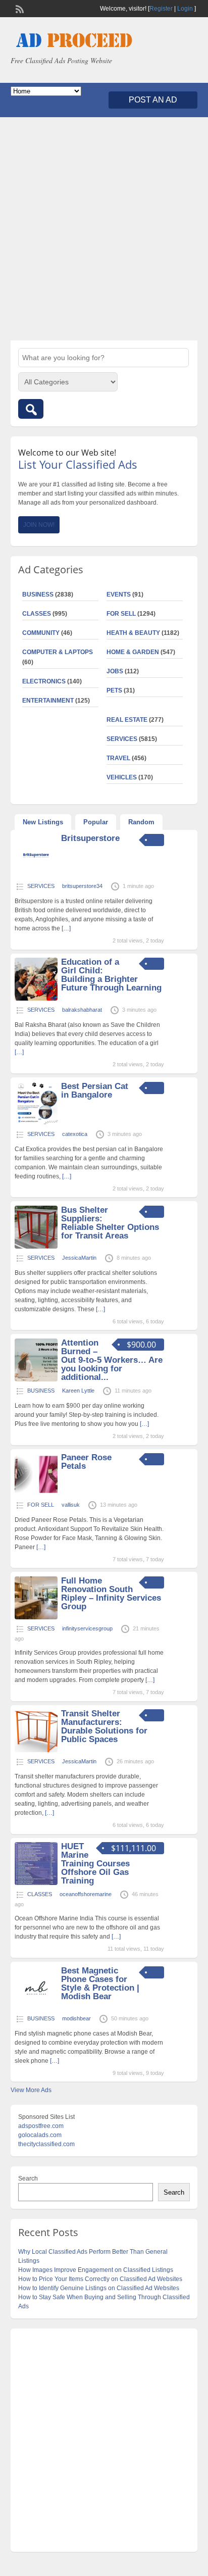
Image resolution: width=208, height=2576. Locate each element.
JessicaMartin (79, 1258)
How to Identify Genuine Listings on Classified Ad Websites (99, 2288)
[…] (66, 928)
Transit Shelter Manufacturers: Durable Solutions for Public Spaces (104, 1726)
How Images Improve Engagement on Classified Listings (96, 2270)
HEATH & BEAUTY (133, 633)
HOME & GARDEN (133, 652)
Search (28, 2178)
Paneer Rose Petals (86, 1462)
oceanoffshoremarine (86, 1894)
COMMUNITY (41, 633)
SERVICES (122, 739)
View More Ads (31, 2090)
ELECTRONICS (44, 681)
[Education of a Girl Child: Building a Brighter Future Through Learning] (36, 999)
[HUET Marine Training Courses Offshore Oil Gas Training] (36, 1883)
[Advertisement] (104, 229)
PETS (114, 690)
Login (185, 9)
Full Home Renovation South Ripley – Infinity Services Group (111, 1594)
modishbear (76, 2018)
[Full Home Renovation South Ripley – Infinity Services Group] (36, 1617)
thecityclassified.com (46, 2144)
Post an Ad (153, 100)
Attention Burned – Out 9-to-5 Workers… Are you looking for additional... (112, 1360)
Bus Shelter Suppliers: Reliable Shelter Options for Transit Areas (110, 1223)
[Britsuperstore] (36, 875)
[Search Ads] (31, 409)
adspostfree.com (41, 2126)
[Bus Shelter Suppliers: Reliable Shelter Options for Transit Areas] (36, 1247)
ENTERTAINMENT (48, 701)
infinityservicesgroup (87, 1628)
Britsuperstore (90, 838)
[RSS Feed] (19, 8)
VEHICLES (122, 777)
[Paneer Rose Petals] (36, 1494)
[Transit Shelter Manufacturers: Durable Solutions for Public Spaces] (36, 1750)
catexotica (75, 1134)
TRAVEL (118, 758)
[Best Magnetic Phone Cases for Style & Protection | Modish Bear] (36, 2007)
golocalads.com (40, 2135)
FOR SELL (121, 614)
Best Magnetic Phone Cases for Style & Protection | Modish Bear (100, 1984)
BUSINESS (38, 595)
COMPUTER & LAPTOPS (58, 652)
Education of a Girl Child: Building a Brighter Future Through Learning (111, 975)
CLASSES (37, 614)
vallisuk (71, 1505)
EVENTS (119, 595)
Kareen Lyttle (78, 1391)
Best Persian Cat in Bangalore (95, 1091)
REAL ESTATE (127, 720)
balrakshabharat (82, 1010)
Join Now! (39, 525)
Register (161, 9)
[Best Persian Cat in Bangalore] (36, 1123)
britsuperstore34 (82, 886)
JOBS (115, 671)
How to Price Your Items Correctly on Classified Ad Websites (100, 2279)
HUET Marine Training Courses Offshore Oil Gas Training (95, 1864)
